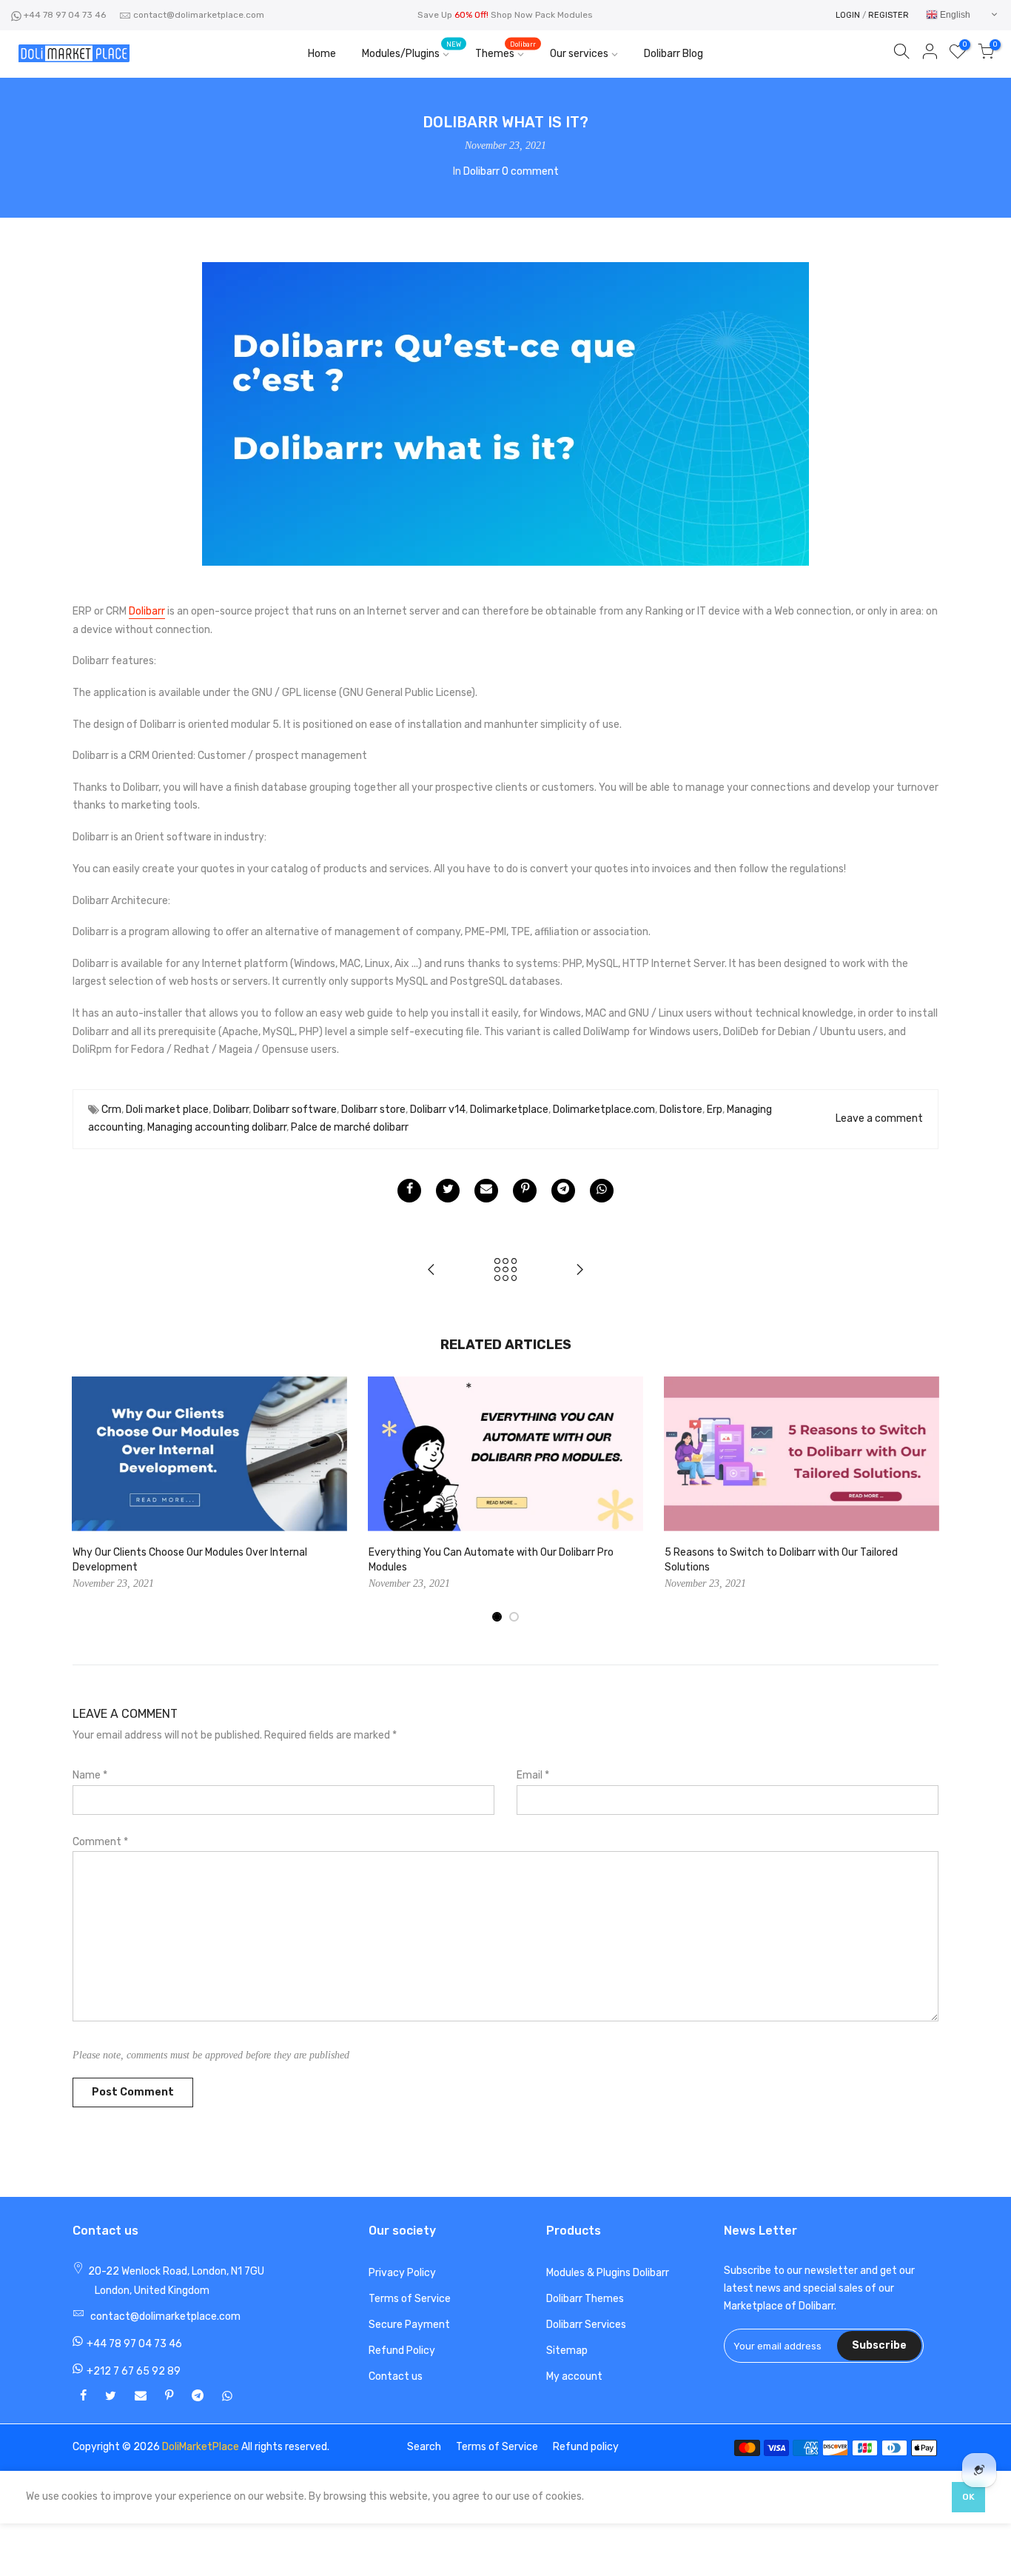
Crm (111, 1110)
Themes (505, 51)
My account (574, 2376)
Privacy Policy (402, 2273)
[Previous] (87, 1500)
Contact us (396, 2376)
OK (968, 2497)
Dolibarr (481, 171)
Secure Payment (409, 2325)
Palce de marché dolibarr (350, 1127)
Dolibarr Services (586, 2325)
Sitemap (567, 2351)
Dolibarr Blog (674, 54)
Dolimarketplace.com (604, 1110)
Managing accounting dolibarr (217, 1127)
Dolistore (681, 1110)
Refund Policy (402, 2351)
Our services (579, 54)
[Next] (924, 1500)
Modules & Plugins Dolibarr (608, 2273)
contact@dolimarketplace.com (199, 15)
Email (533, 1775)
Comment (100, 1842)
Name (90, 1775)
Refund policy (586, 2447)
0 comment (530, 171)
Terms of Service (410, 2299)
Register (889, 15)
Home (322, 54)
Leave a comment (879, 1118)
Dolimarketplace (509, 1110)
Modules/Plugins (412, 51)
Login (848, 15)
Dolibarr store (373, 1110)
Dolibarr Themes (585, 2299)
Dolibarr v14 (438, 1110)
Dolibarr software (295, 1110)
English (954, 15)
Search (424, 2447)
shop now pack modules (542, 15)
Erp (715, 1110)
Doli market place (167, 1110)
